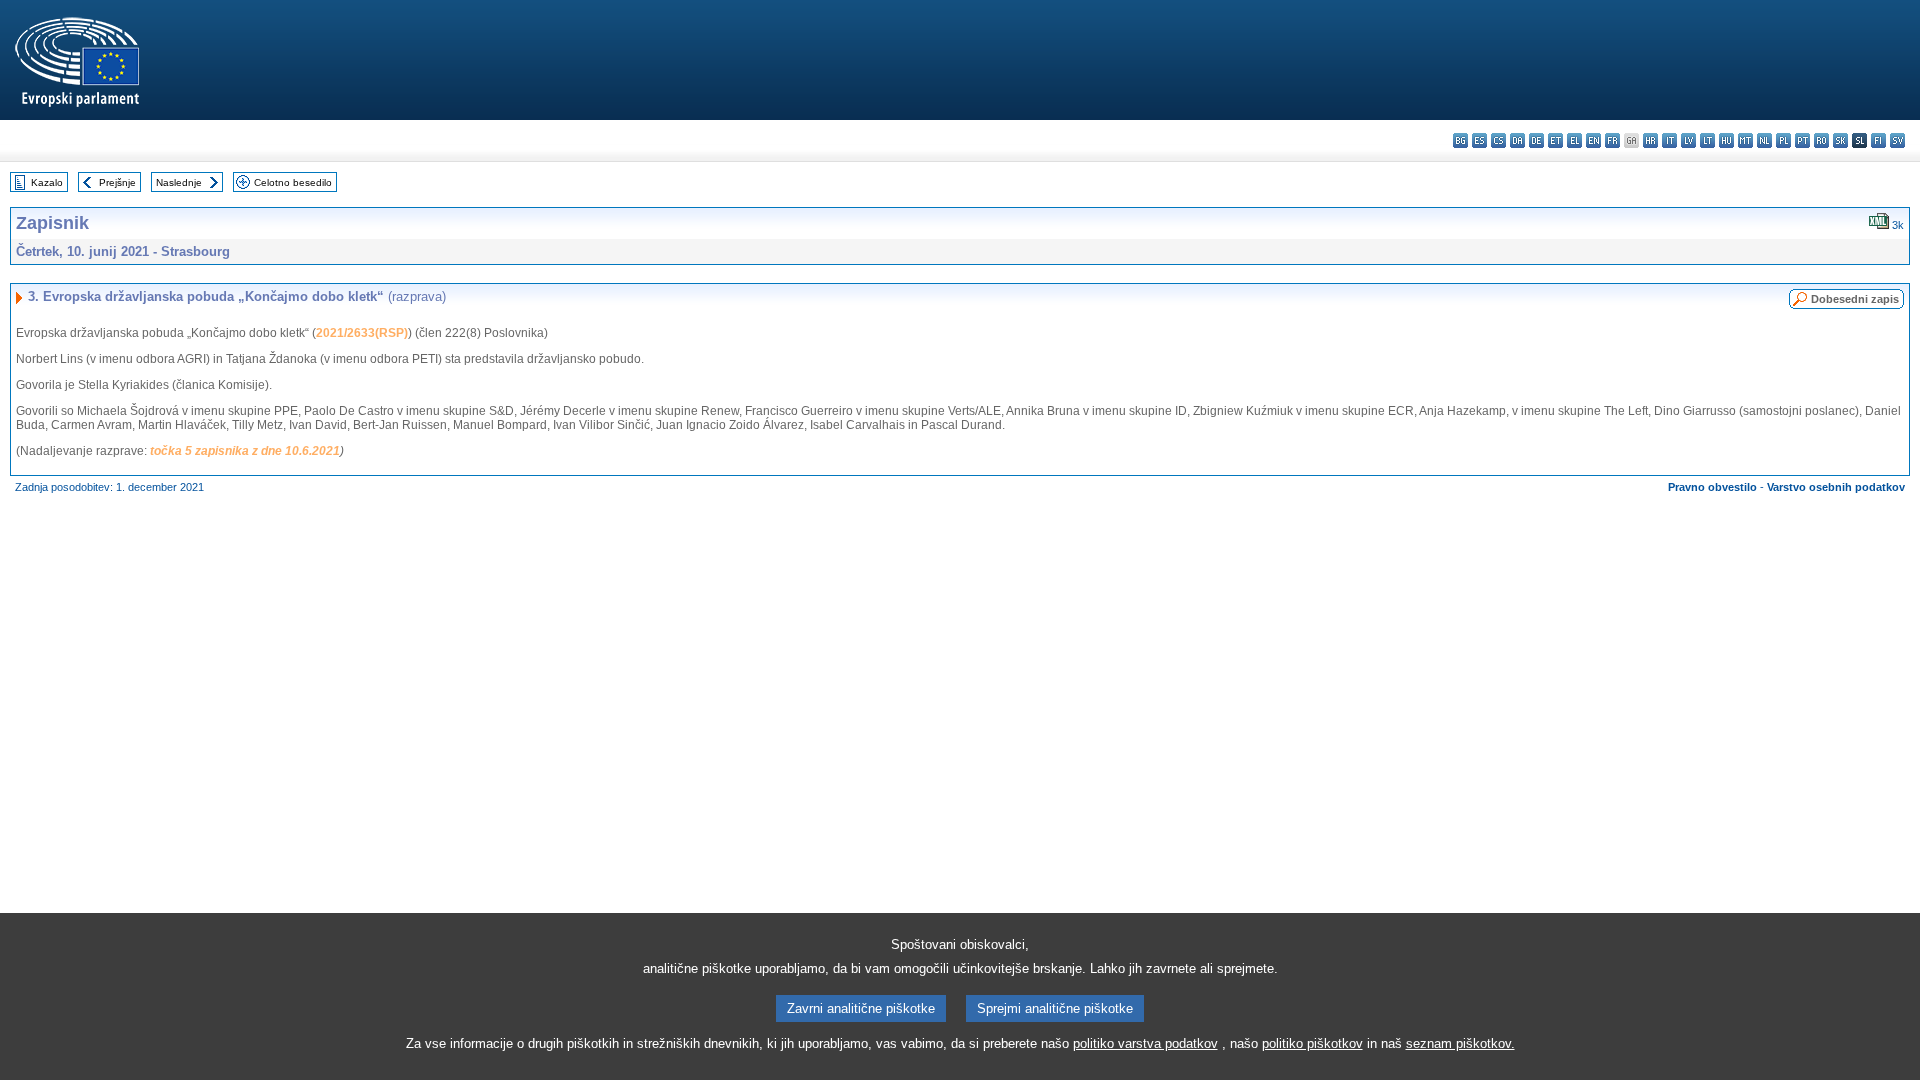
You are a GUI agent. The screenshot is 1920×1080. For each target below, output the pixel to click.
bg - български (1460, 140)
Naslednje (179, 182)
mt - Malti (1745, 140)
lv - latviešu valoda (1688, 140)
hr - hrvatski (1650, 140)
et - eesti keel (1555, 140)
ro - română (1821, 140)
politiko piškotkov (1312, 1043)
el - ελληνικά (1574, 140)
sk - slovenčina (1840, 140)
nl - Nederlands (1764, 140)
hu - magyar (1726, 140)
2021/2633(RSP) (362, 333)
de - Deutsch (1536, 140)
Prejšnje (117, 182)
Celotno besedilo (293, 182)
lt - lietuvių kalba (1707, 140)
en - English (1593, 140)
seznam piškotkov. (1460, 1043)
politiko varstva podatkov (1145, 1043)
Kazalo (47, 182)
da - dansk (1517, 140)
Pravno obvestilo (1712, 487)
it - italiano (1669, 140)
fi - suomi (1878, 140)
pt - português (1802, 140)
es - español (1479, 140)
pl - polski (1783, 140)
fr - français (1612, 140)
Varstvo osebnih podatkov (1836, 487)
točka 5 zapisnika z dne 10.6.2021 (245, 451)
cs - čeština (1498, 140)
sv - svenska (1897, 140)
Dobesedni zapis (1855, 299)
